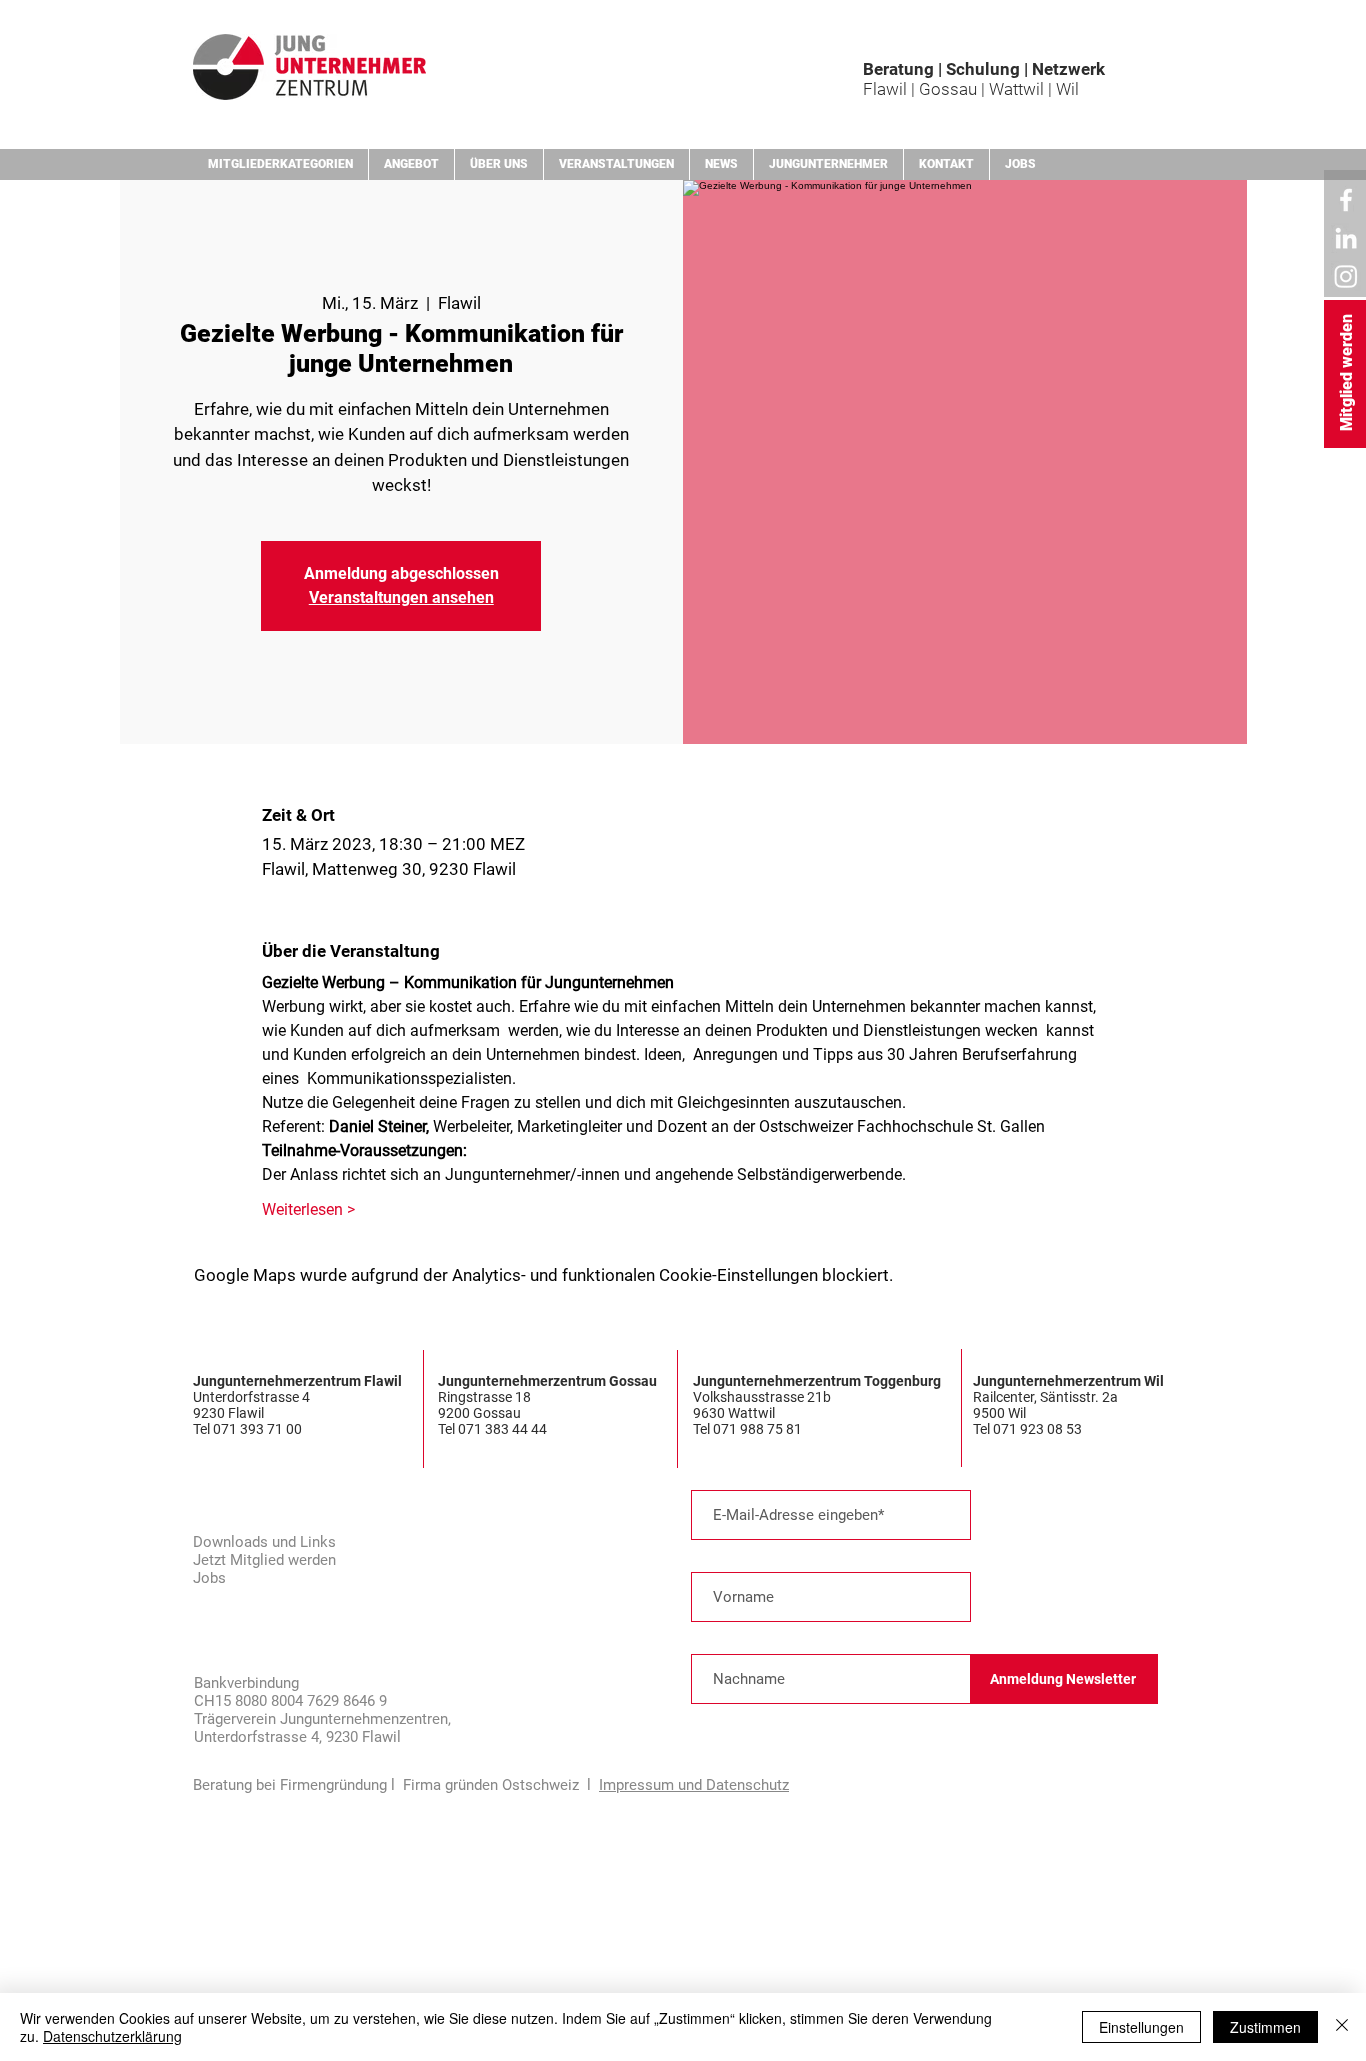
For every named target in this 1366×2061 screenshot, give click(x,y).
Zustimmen (1265, 2027)
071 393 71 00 (259, 1429)
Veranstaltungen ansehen (401, 597)
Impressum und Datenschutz (694, 1785)
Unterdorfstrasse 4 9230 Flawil (251, 1405)
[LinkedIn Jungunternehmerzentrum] (1346, 238)
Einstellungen (1141, 2027)
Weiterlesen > (308, 1209)
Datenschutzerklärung (112, 2036)
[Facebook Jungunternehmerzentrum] (1346, 200)
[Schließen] (1342, 2027)
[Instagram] (1346, 276)
